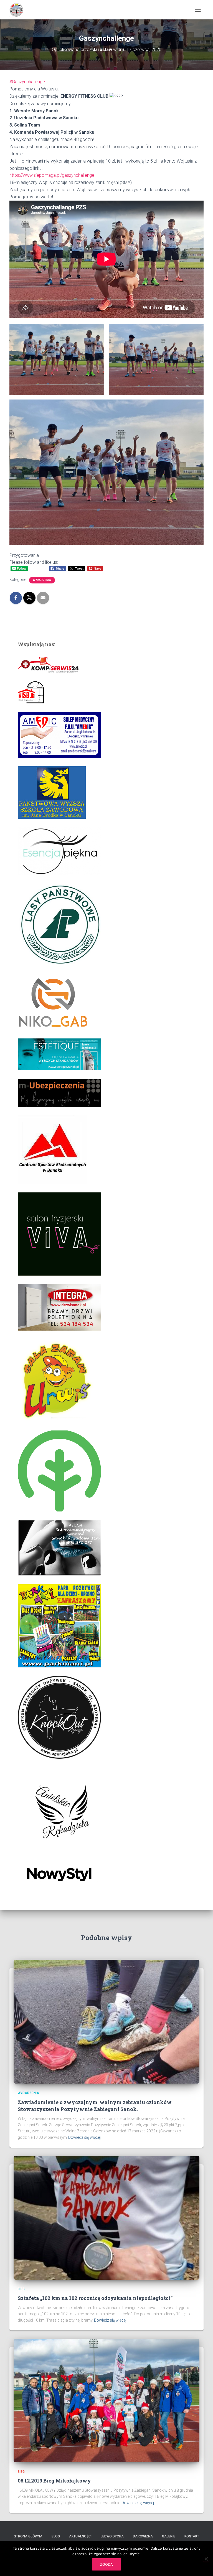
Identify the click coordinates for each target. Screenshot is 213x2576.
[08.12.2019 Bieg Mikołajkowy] (106, 2400)
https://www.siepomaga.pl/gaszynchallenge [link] (52, 175)
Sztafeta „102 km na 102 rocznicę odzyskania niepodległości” (95, 2298)
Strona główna (28, 2536)
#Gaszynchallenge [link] (27, 82)
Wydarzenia (42, 580)
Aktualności (80, 2536)
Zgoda (106, 2564)
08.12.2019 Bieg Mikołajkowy (54, 2481)
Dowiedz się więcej (84, 2137)
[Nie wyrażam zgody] (206, 2559)
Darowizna (143, 2536)
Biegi (22, 2289)
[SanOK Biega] (18, 10)
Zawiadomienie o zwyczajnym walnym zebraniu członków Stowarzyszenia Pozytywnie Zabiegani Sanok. (95, 2106)
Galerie (169, 2536)
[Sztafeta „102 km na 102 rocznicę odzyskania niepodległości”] (106, 2218)
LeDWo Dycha (112, 2536)
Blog (56, 2536)
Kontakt (192, 2536)
